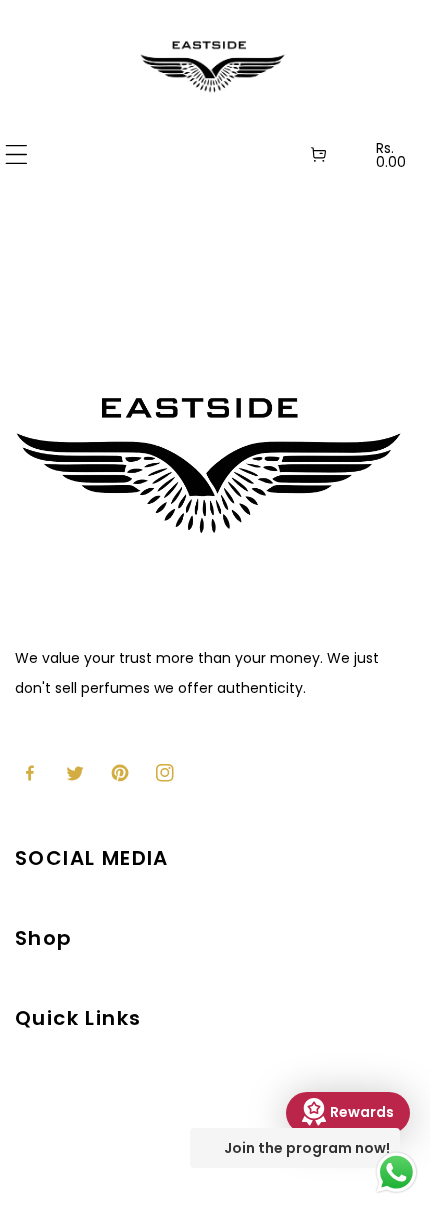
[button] (16, 154)
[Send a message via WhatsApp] (396, 1172)
